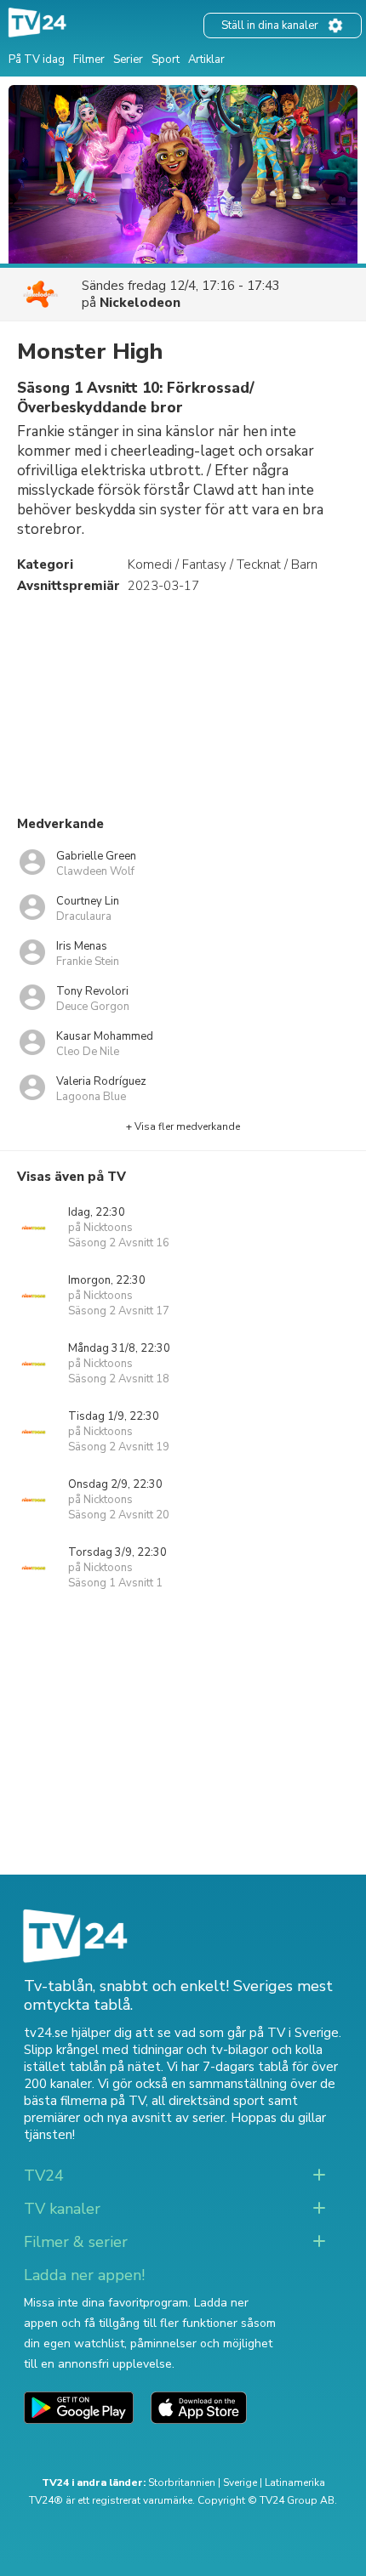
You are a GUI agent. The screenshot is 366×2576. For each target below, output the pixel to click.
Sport (166, 60)
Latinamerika (295, 2482)
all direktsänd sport (208, 2101)
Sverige (240, 2482)
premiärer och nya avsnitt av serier (124, 2118)
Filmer (89, 60)
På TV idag (37, 60)
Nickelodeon (140, 303)
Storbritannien (182, 2482)
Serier (128, 60)
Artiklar (206, 60)
